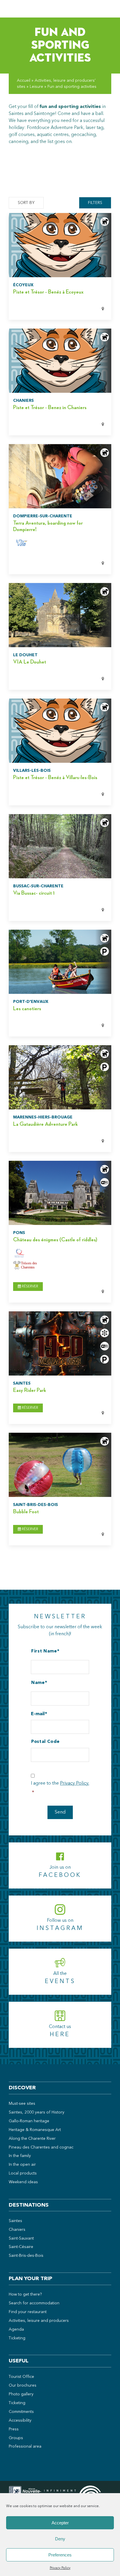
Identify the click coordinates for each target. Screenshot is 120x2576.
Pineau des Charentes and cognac (41, 2147)
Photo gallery (21, 2394)
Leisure (36, 87)
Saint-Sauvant (21, 2238)
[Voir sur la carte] (53, 309)
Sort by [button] (26, 203)
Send (60, 1812)
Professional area (25, 2446)
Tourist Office (21, 2377)
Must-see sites (22, 2104)
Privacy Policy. (75, 1783)
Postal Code (45, 1742)
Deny (60, 2539)
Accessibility (20, 2420)
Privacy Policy (60, 2568)
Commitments (21, 2412)
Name (38, 1683)
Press (14, 2429)
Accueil (24, 81)
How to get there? (25, 2294)
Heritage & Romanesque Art (35, 2130)
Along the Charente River (32, 2139)
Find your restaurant (28, 2312)
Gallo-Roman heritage (29, 2121)
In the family (20, 2156)
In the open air (22, 2165)
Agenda (16, 2329)
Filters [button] (95, 203)
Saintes (15, 2221)
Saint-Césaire (21, 2247)
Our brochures (23, 2385)
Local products (23, 2173)
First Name (44, 1651)
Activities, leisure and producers (39, 2321)
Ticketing (17, 2338)
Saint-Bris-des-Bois (26, 2256)
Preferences (60, 2555)
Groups (16, 2438)
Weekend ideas (23, 2182)
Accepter (60, 2523)
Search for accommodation (34, 2303)
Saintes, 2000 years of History (37, 2112)
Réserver (30, 1287)
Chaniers (17, 2230)
